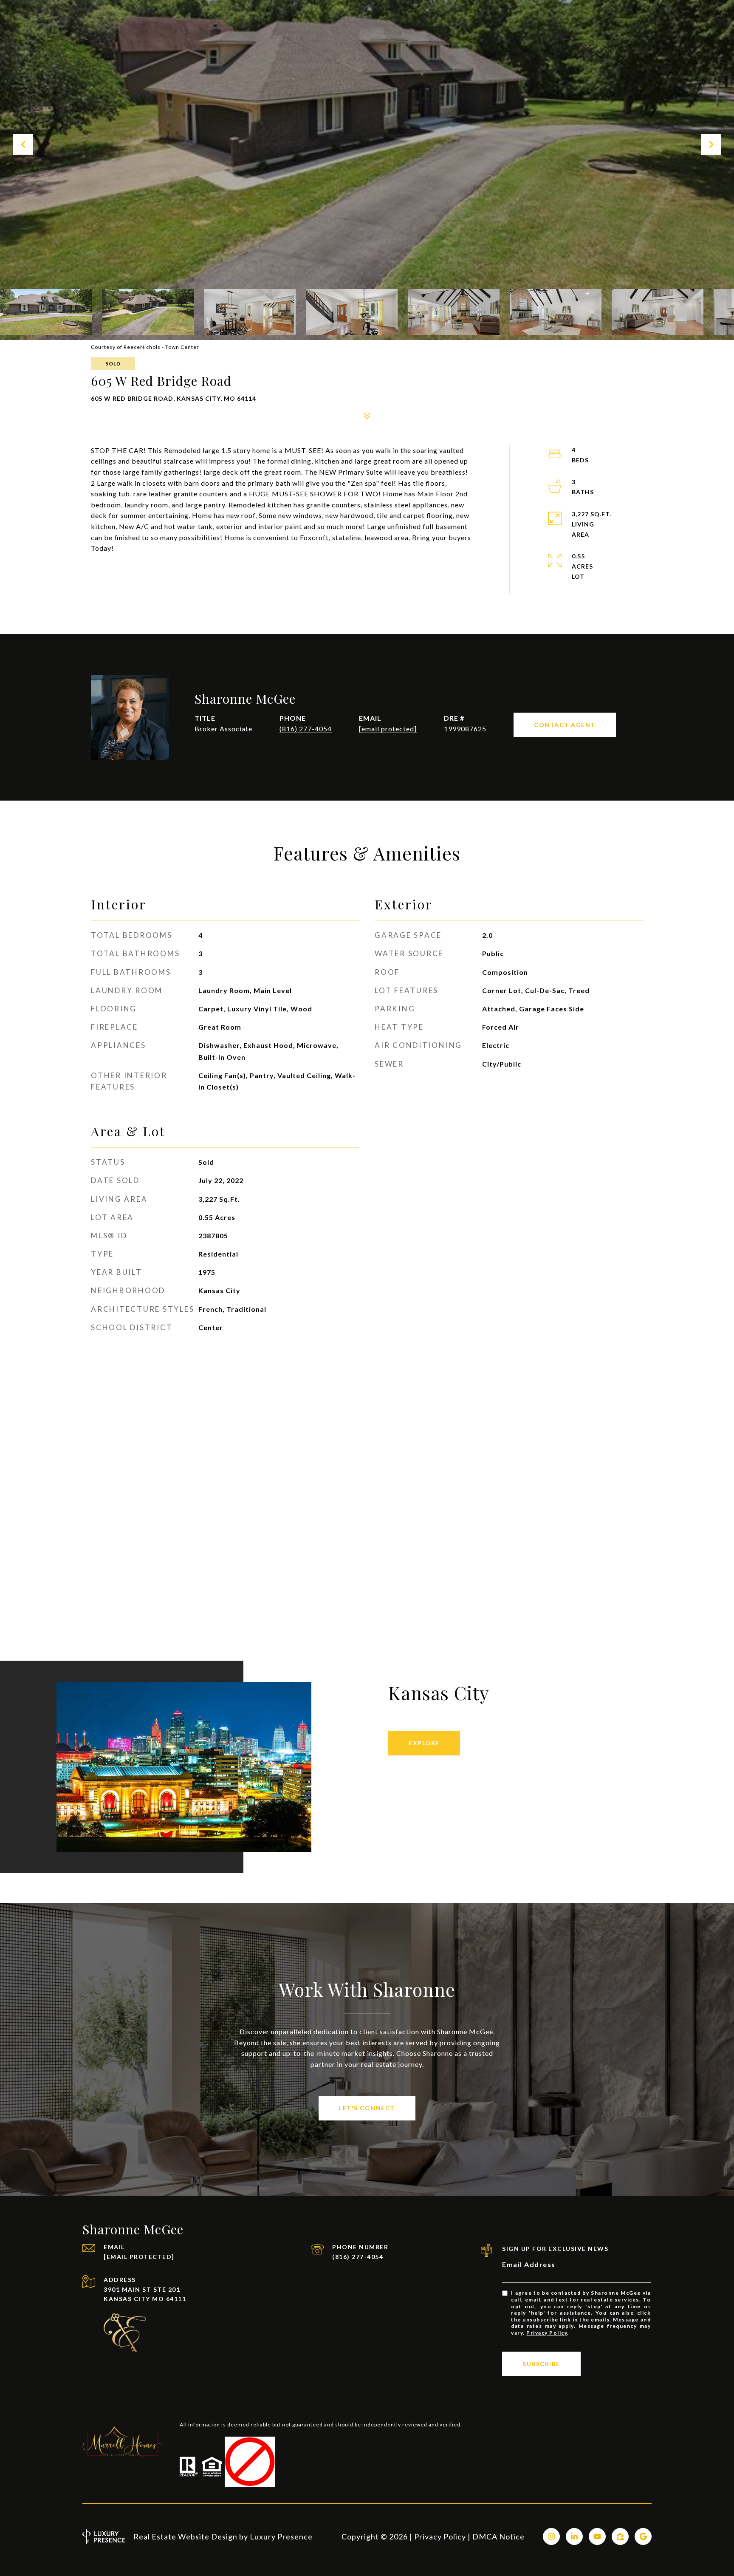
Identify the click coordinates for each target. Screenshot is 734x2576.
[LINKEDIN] (574, 2536)
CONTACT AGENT (565, 725)
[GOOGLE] (643, 2536)
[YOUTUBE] (597, 2536)
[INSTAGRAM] (551, 2536)
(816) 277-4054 (306, 729)
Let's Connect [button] (367, 2108)
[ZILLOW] (620, 2536)
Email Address (529, 2264)
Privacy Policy (547, 2333)
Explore (424, 1743)
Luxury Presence (281, 2536)
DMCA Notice (498, 2536)
